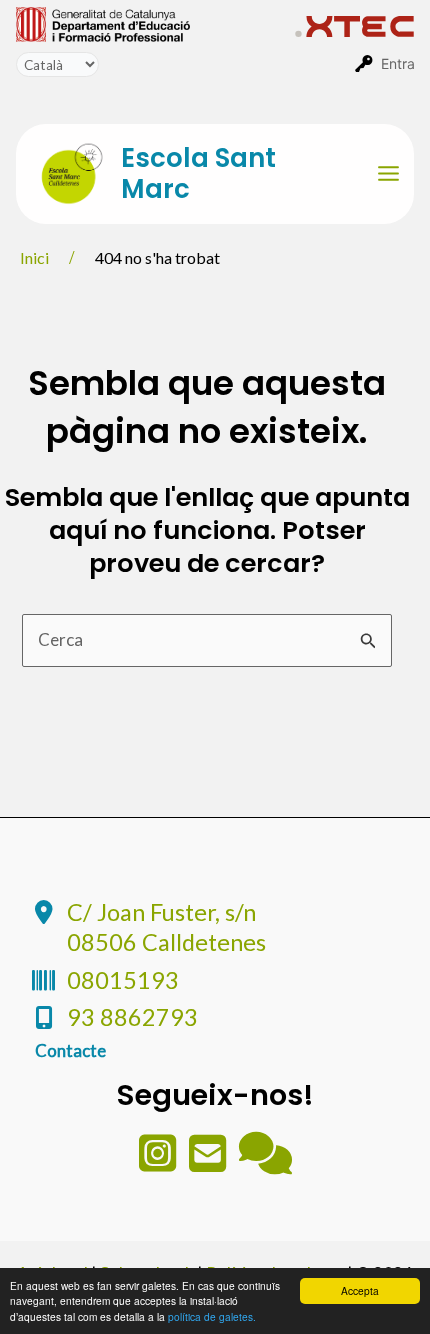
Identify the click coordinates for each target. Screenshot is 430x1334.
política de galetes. (212, 1316)
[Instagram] (159, 1162)
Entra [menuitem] (398, 63)
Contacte (70, 1050)
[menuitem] (155, 23)
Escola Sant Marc (198, 173)
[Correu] (209, 1162)
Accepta (360, 1290)
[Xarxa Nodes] (265, 1162)
